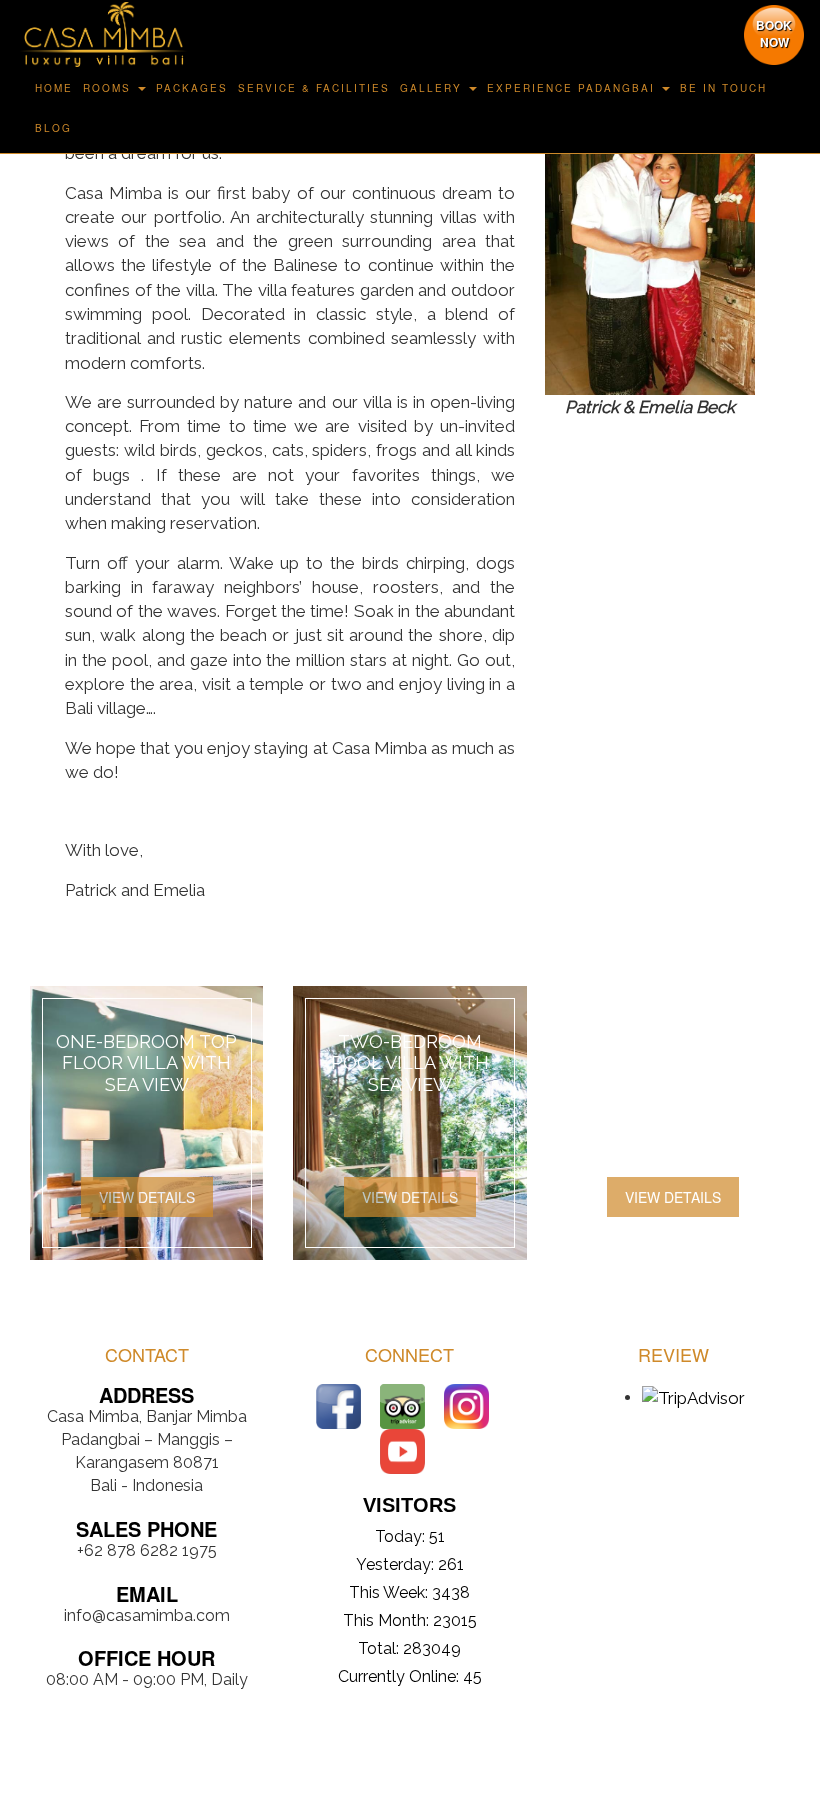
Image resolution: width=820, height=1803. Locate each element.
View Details (147, 1197)
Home (54, 88)
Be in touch (723, 88)
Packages (192, 88)
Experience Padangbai (571, 88)
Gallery (431, 88)
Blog (53, 128)
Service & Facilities (314, 88)
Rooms (107, 88)
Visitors (409, 1505)
